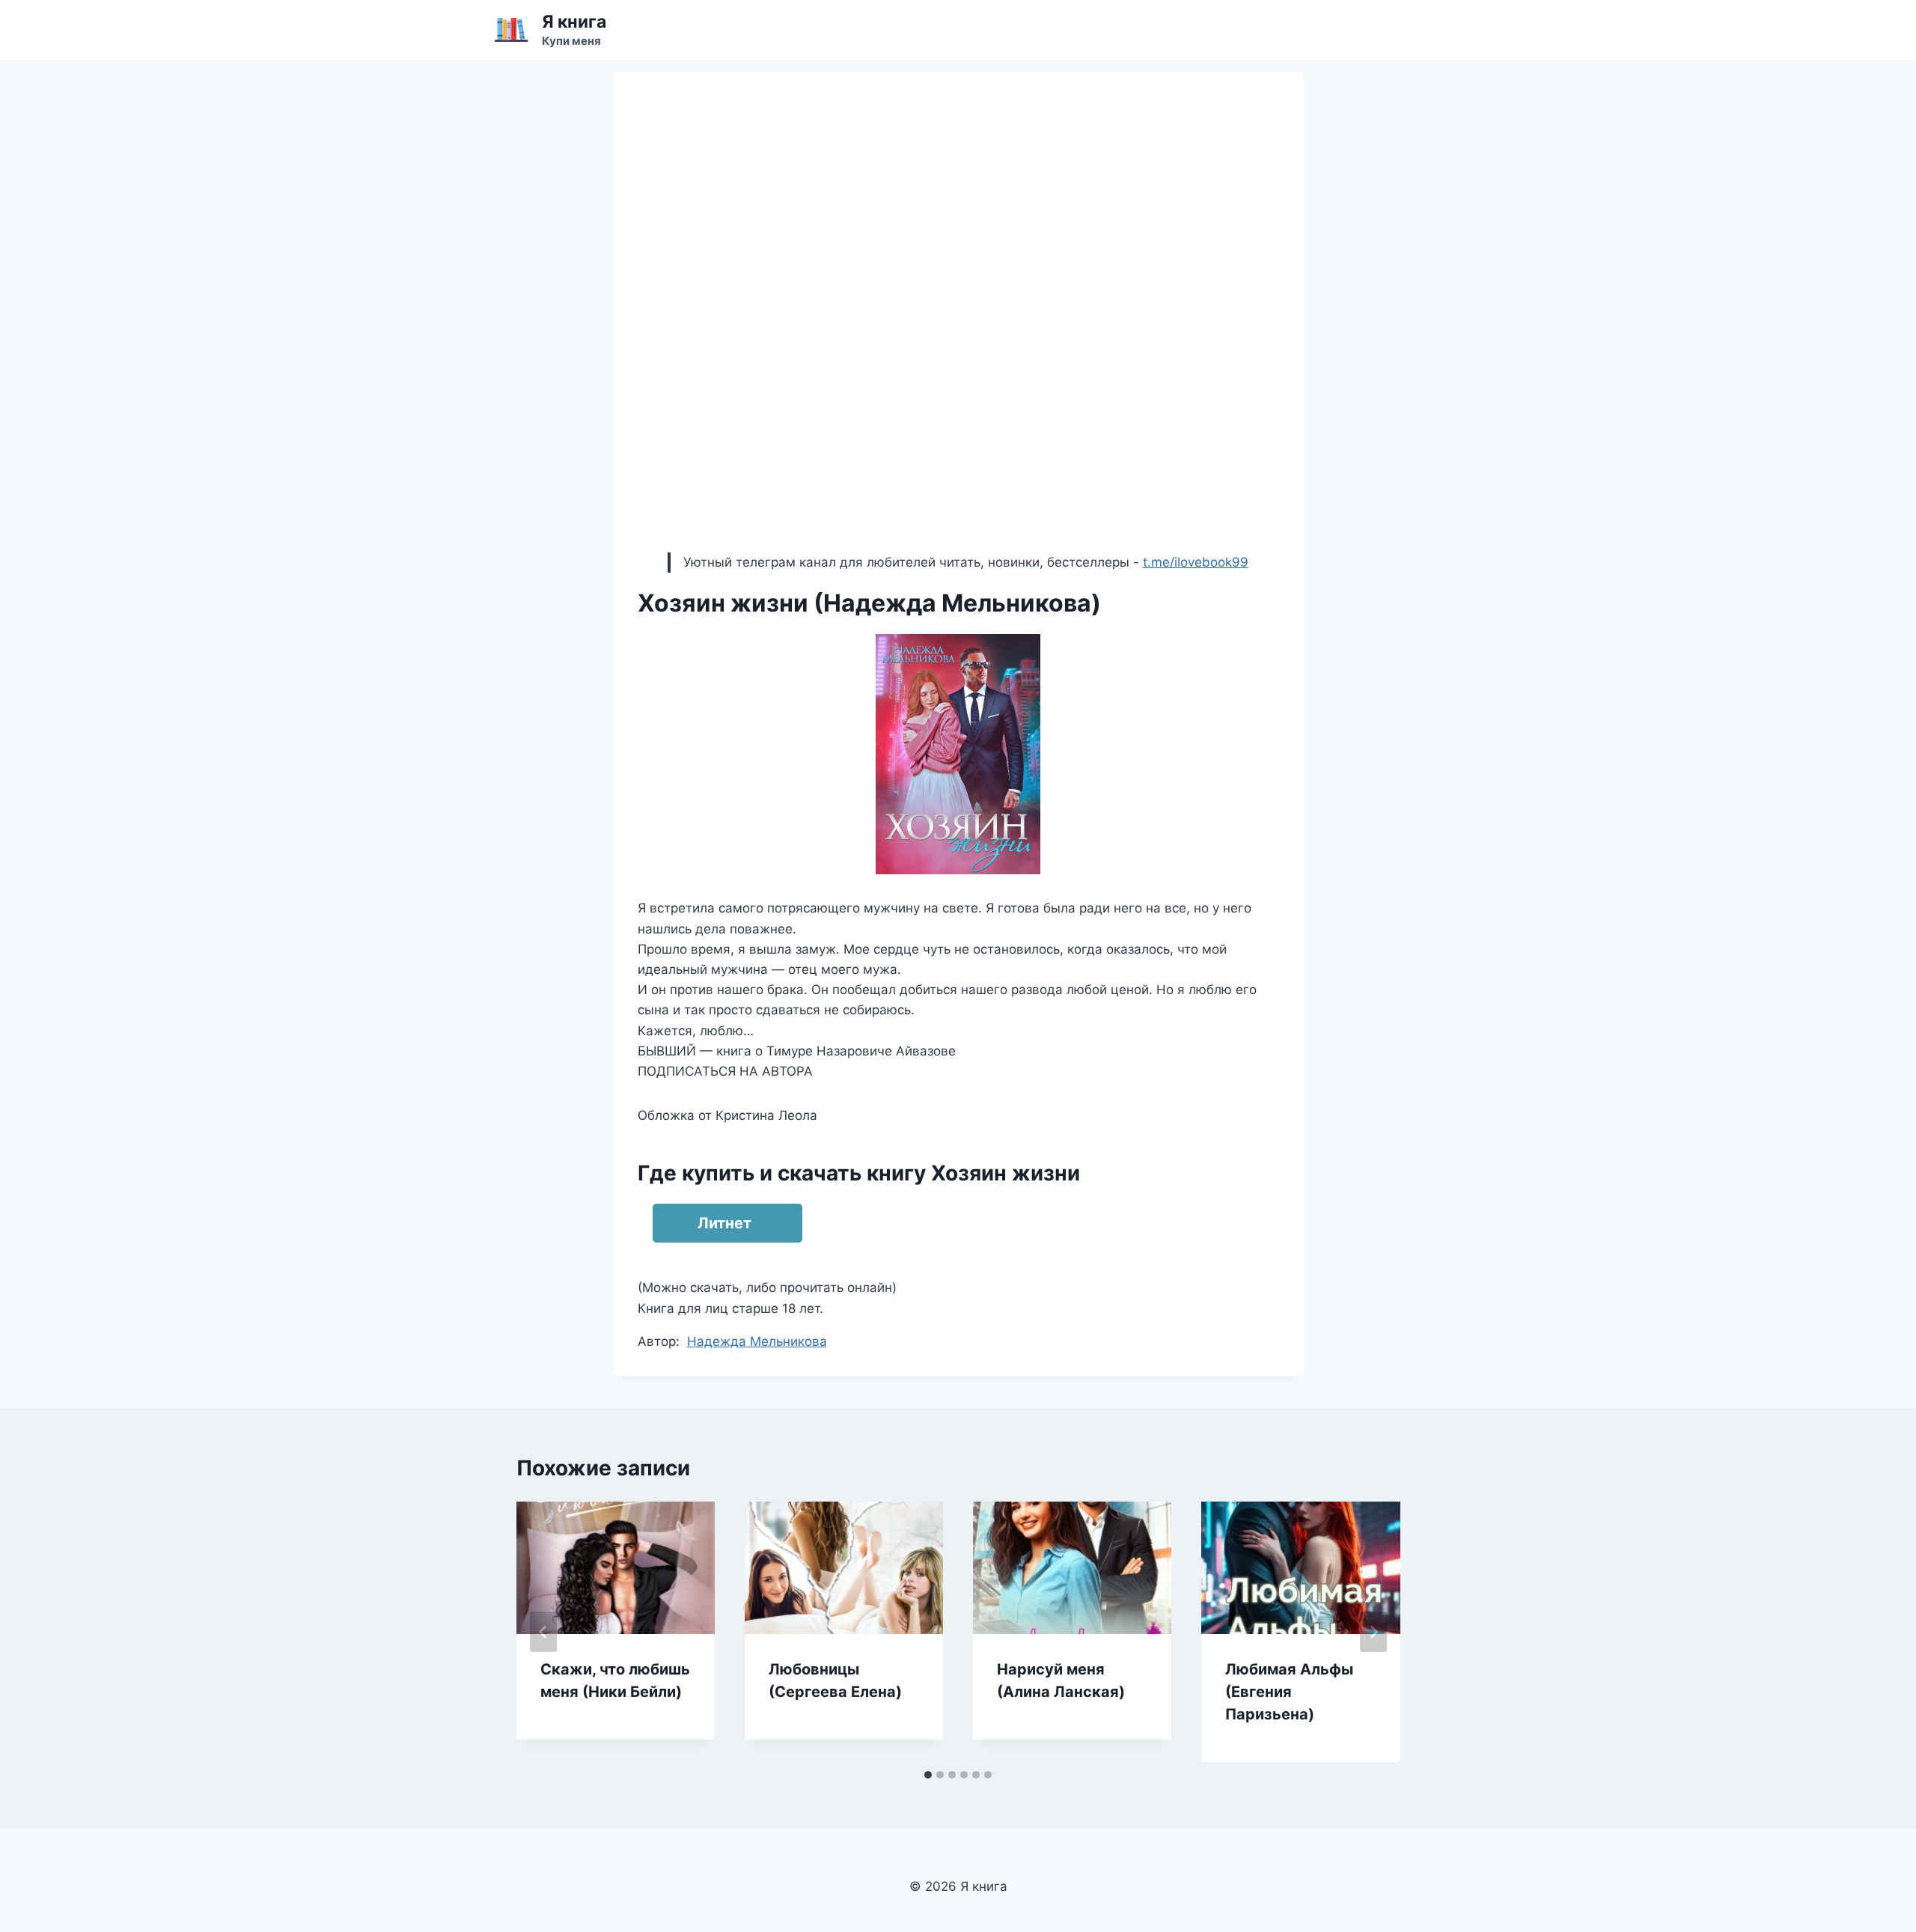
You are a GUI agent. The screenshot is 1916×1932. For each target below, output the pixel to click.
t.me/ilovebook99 (1196, 562)
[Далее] (1373, 1632)
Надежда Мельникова (757, 1341)
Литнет (724, 1223)
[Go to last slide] (543, 1632)
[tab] (928, 1775)
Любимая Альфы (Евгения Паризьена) (1289, 1692)
